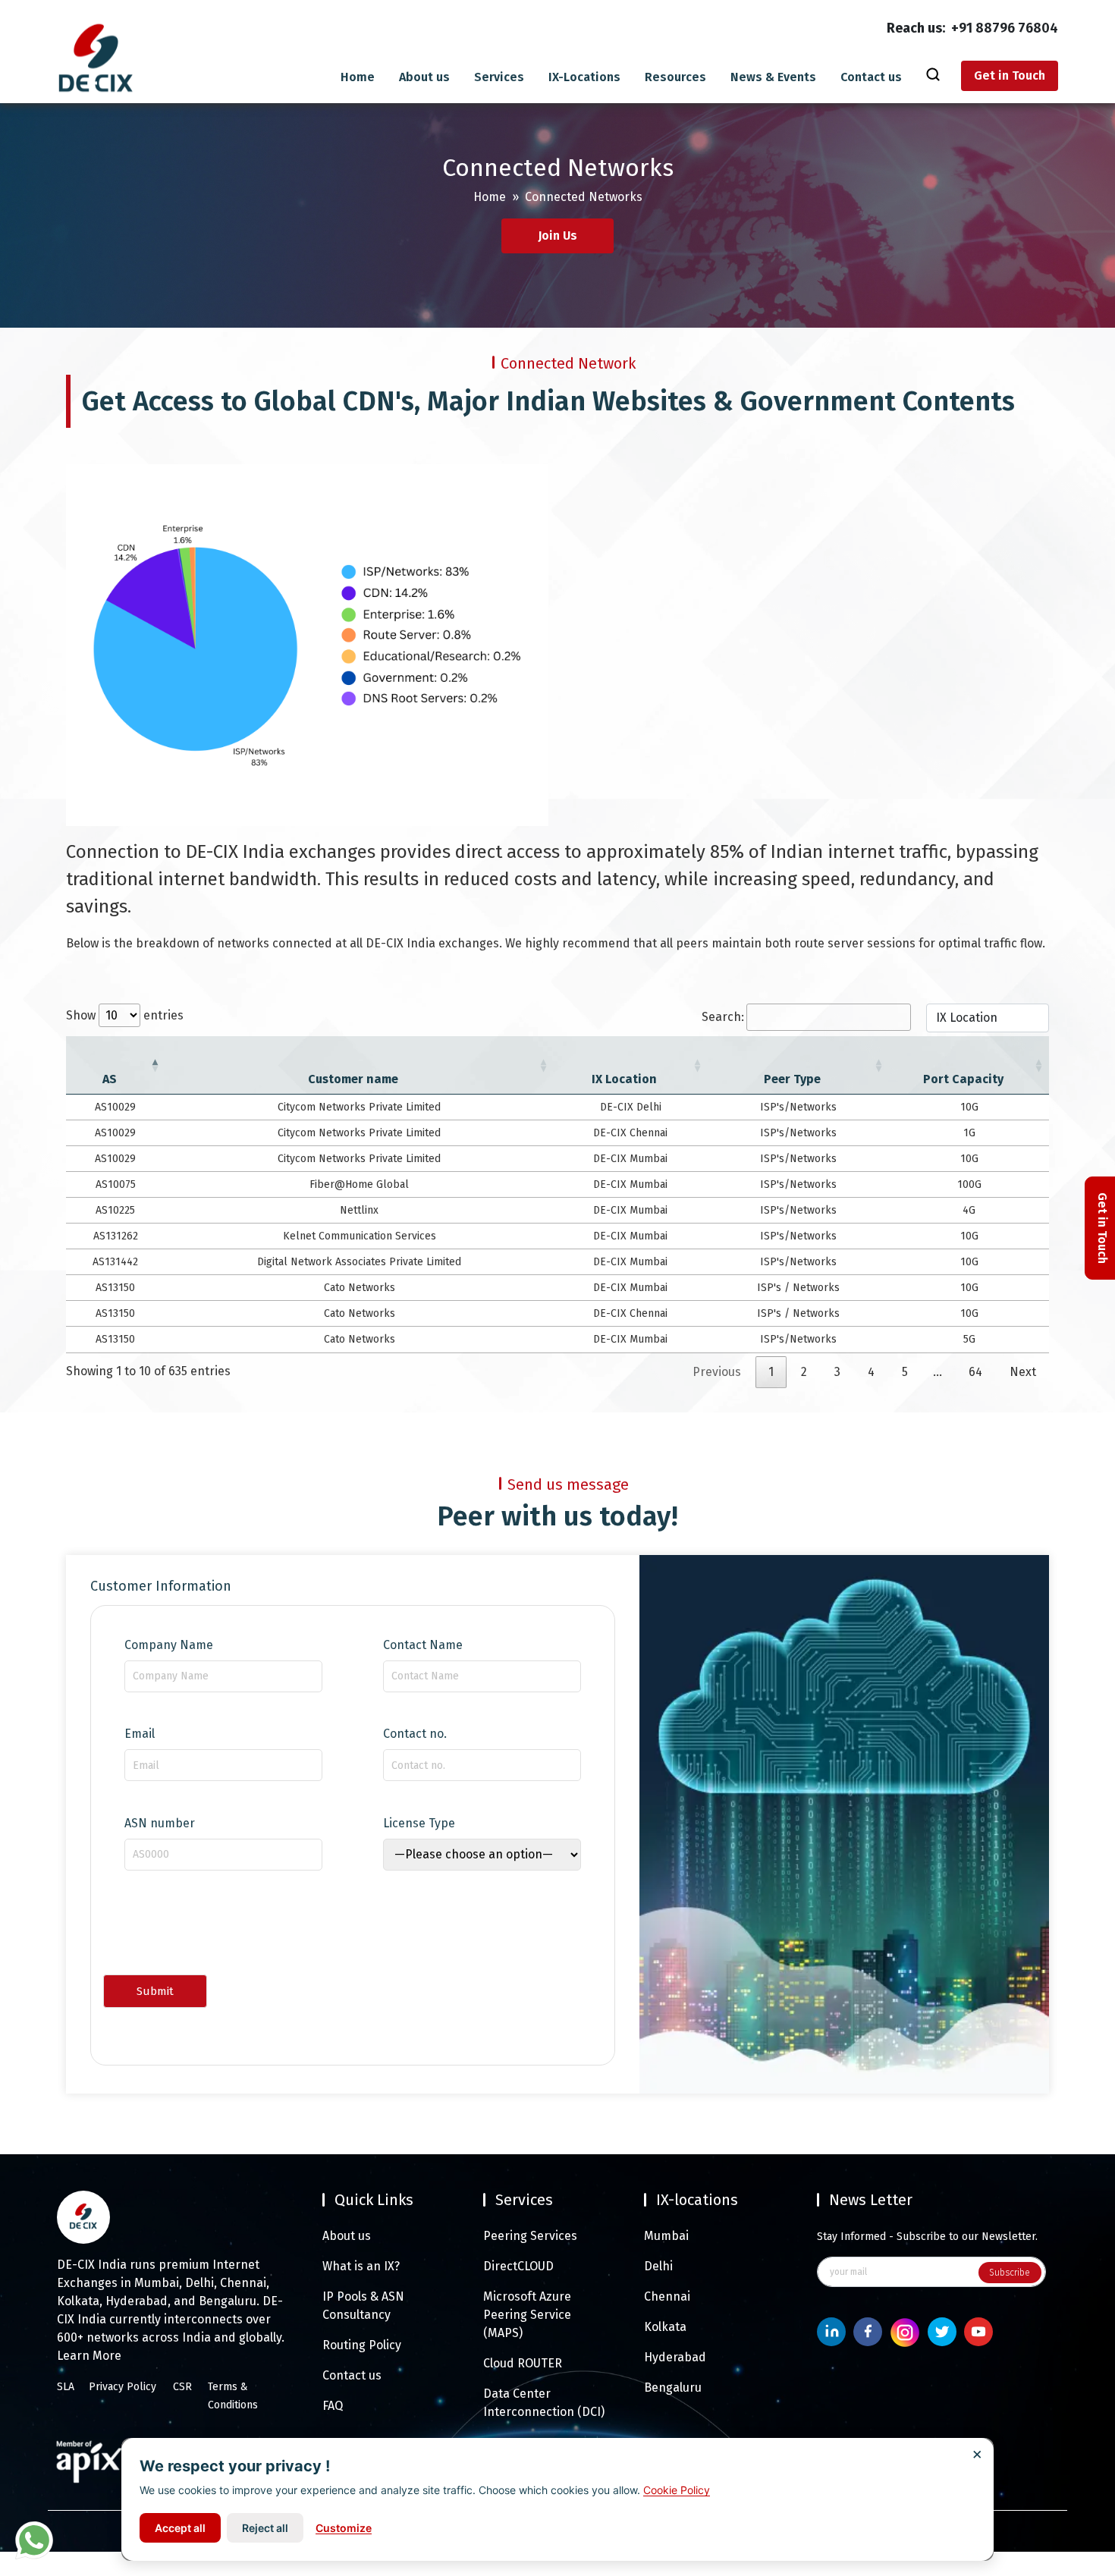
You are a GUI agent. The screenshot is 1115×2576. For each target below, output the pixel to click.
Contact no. (415, 1734)
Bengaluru (673, 2388)
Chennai (667, 2296)
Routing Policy (362, 2345)
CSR (182, 2387)
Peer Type (792, 1079)
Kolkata (665, 2327)
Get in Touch (1010, 75)
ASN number (160, 1824)
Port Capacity (963, 1079)
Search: (723, 1017)
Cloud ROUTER (523, 2363)
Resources (675, 77)
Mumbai (666, 2236)
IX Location (624, 1079)
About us (424, 77)
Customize (344, 2528)
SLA (66, 2387)
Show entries (125, 1015)
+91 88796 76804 (1005, 28)
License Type (419, 1824)
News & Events (773, 77)
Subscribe (1010, 2273)
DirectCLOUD (518, 2266)
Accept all (180, 2528)
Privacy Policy (122, 2387)
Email (140, 1734)
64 (975, 1372)
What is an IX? (361, 2266)
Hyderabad (675, 2357)
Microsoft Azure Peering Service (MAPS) (527, 2315)
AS (110, 1079)
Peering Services (530, 2236)
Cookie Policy (677, 2490)
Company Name (169, 1645)
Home (358, 77)
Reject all (265, 2528)
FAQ (333, 2406)
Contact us (871, 77)
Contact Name (423, 1645)
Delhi (658, 2266)
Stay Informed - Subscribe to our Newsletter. (927, 2237)
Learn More (89, 2356)
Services (499, 77)
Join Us (557, 236)
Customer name (353, 1079)
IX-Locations (584, 77)
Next (1023, 1372)
